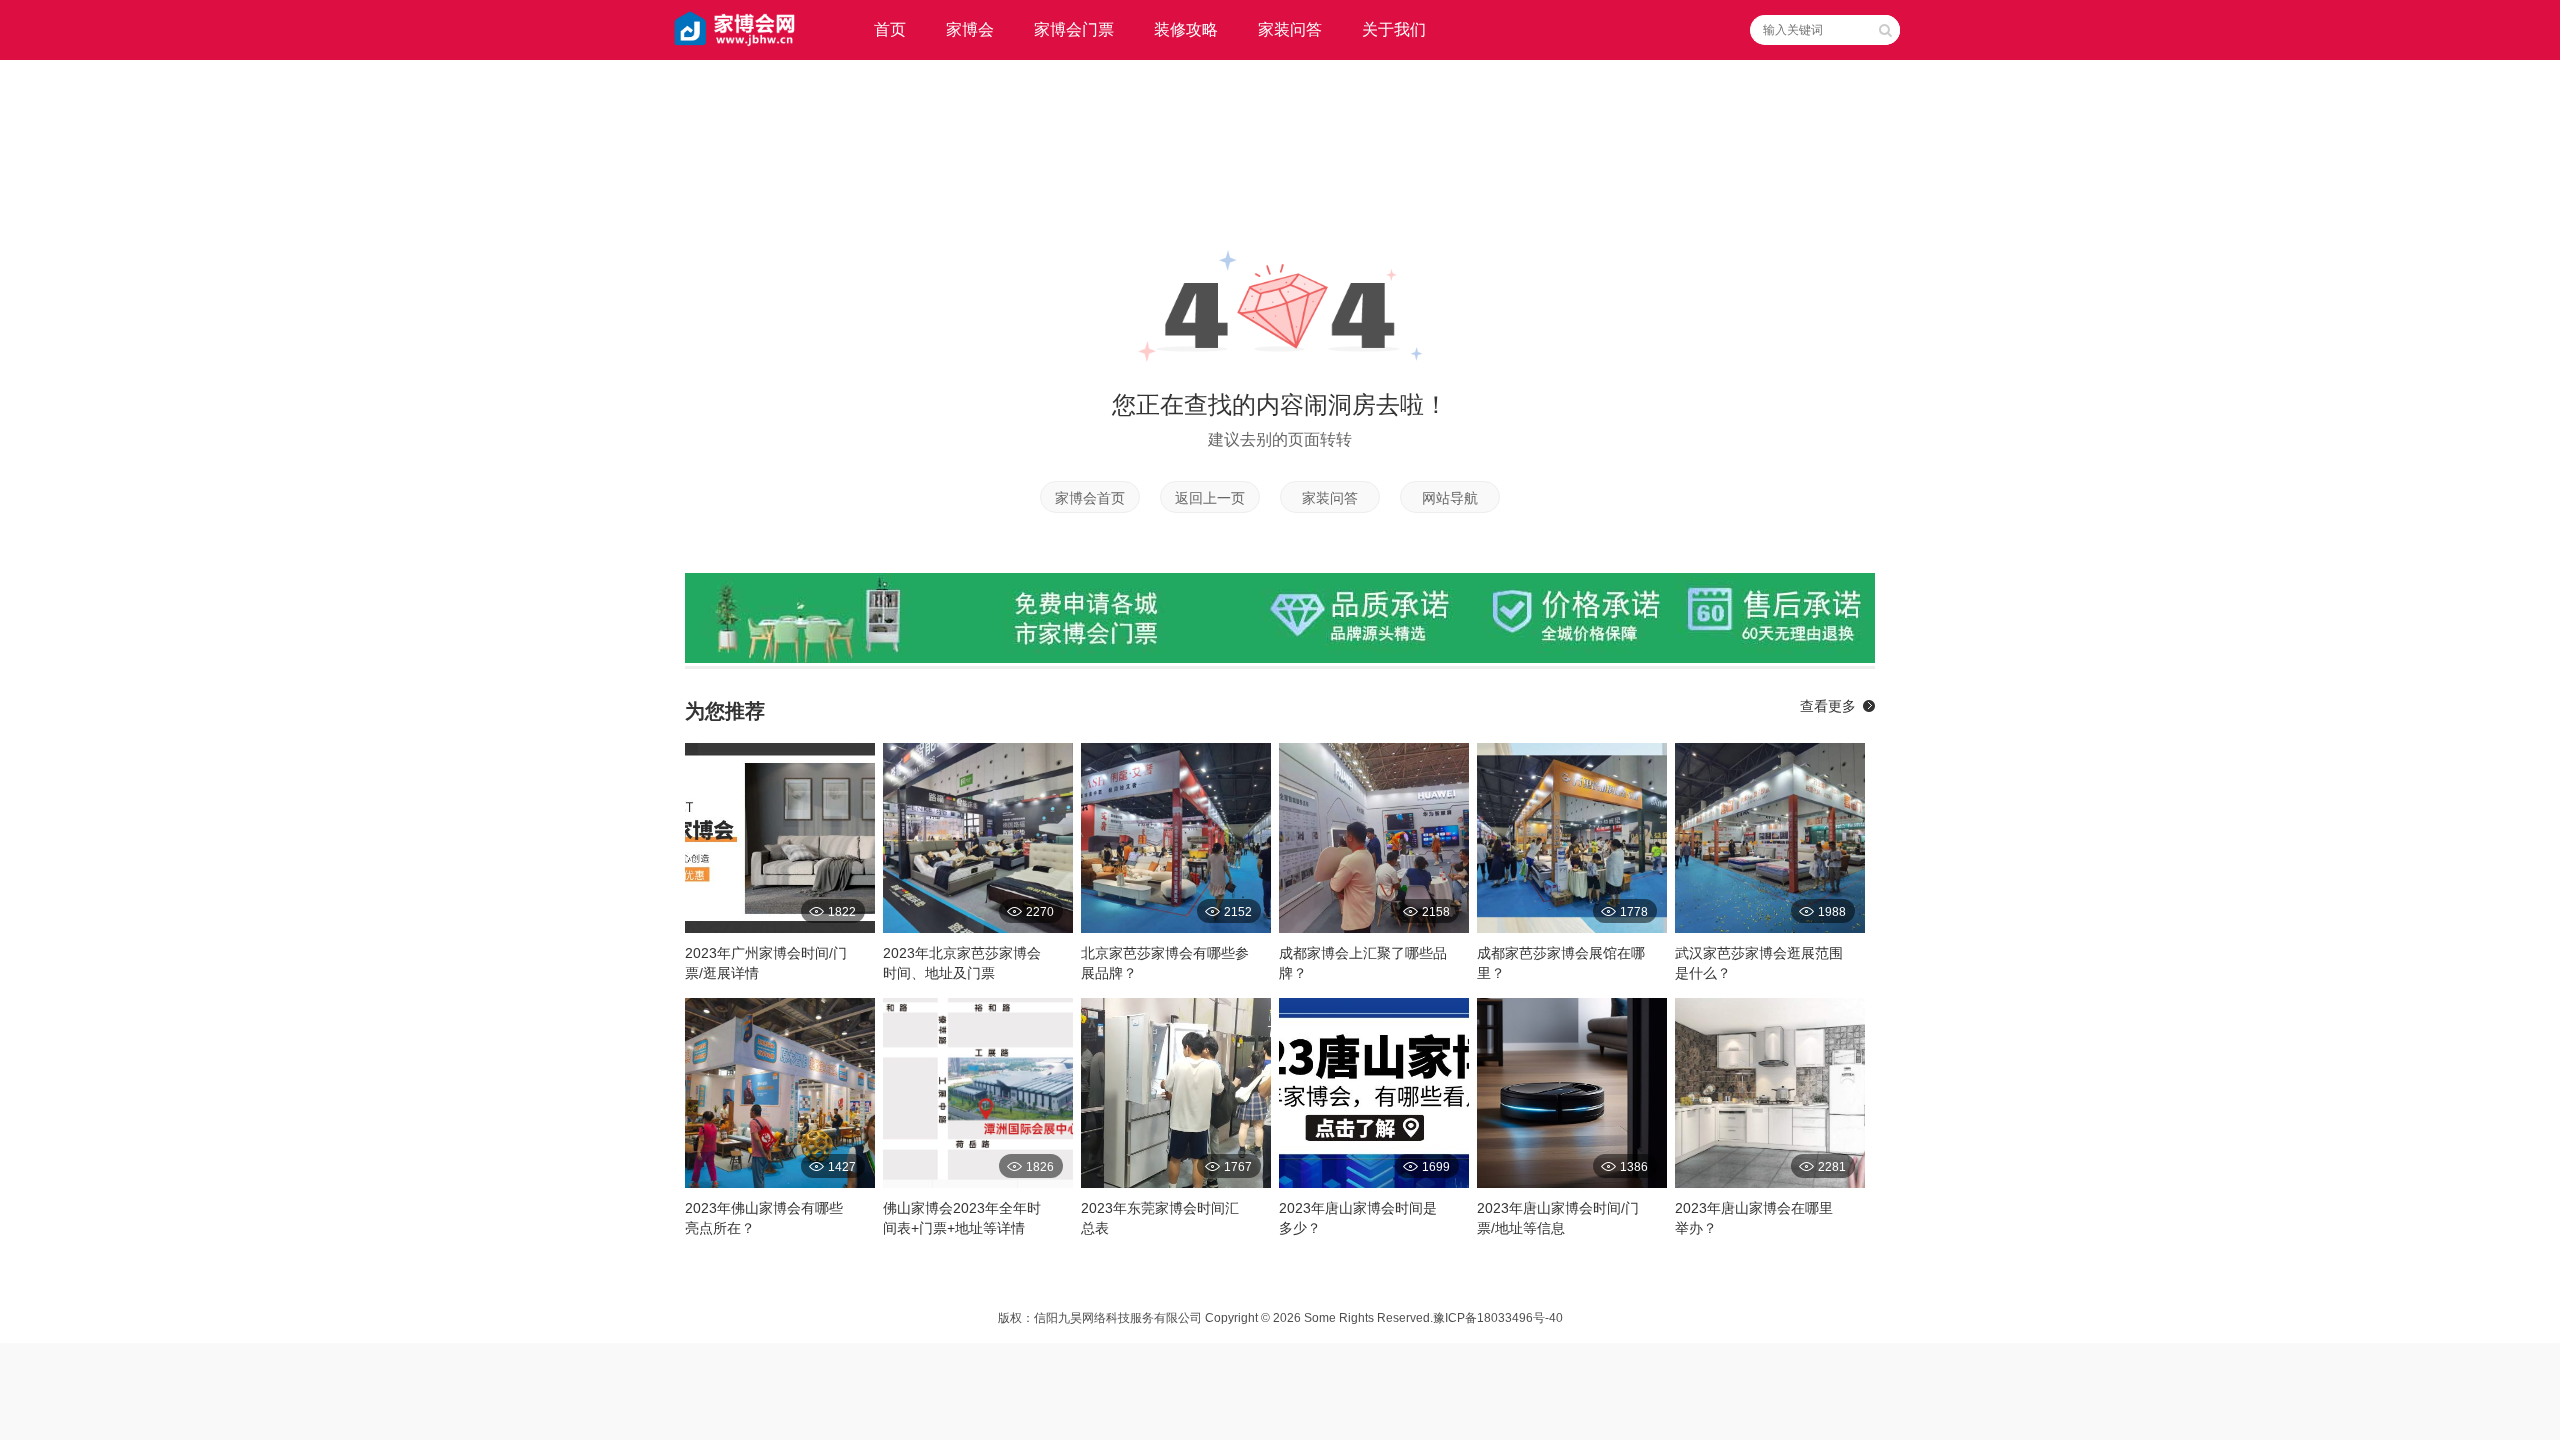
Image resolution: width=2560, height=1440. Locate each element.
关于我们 (1394, 29)
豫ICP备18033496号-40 (1498, 1318)
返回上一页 (1210, 498)
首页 (890, 29)
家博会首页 (1090, 498)
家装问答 (1290, 29)
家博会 (970, 29)
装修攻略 (1186, 29)
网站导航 (1450, 498)
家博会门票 (1074, 29)
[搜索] (1885, 30)
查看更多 (1828, 706)
